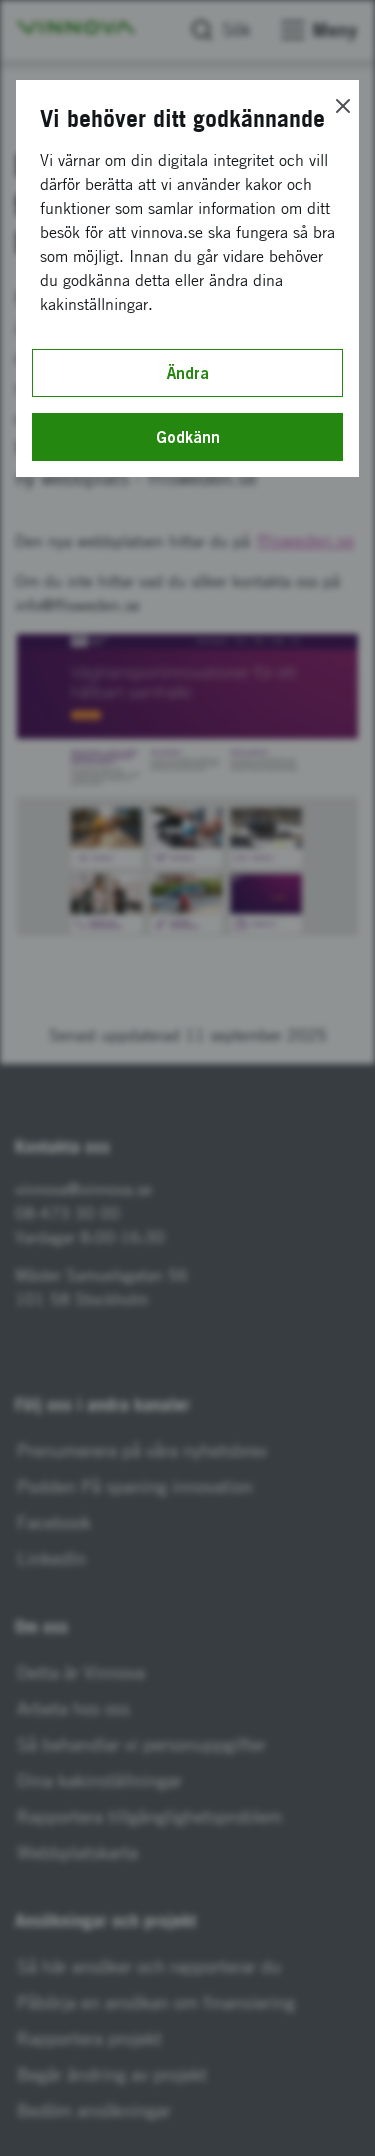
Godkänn (188, 437)
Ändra (188, 373)
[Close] (343, 106)
